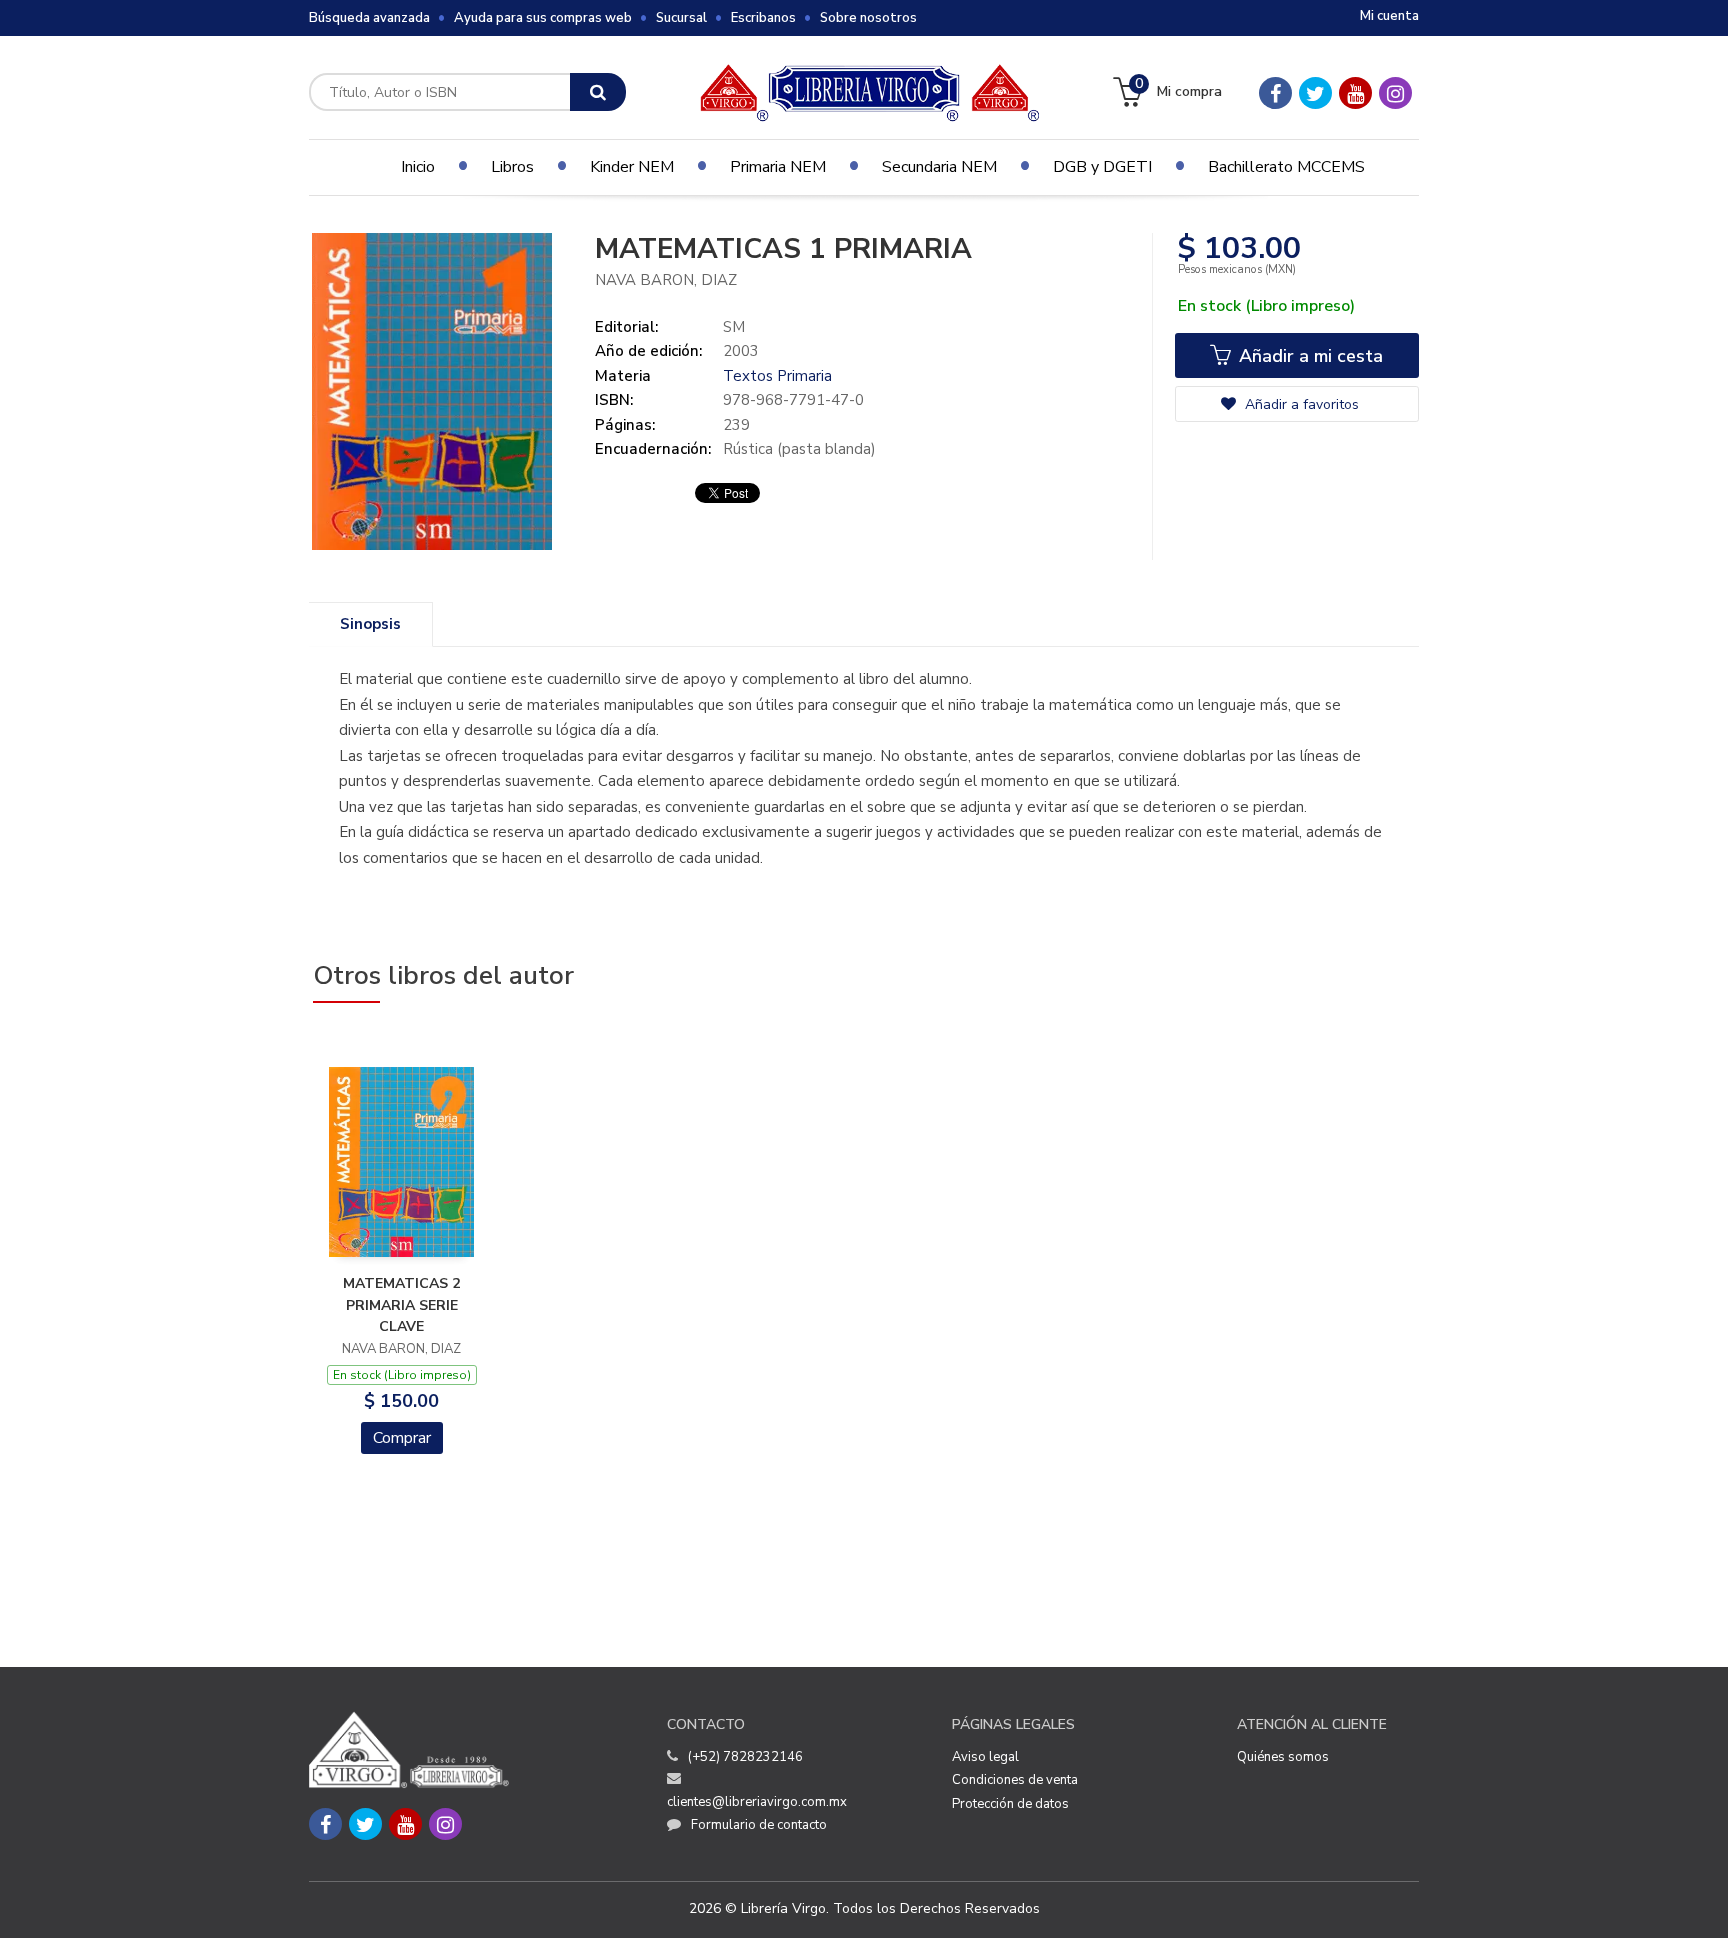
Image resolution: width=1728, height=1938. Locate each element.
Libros (512, 167)
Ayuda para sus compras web (543, 18)
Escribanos (763, 18)
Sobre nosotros (868, 18)
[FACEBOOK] (1275, 93)
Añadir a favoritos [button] (1300, 404)
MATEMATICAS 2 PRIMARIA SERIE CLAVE (401, 1305)
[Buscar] (598, 92)
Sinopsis (370, 624)
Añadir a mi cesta (1308, 356)
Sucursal (681, 18)
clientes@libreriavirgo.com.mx (757, 1802)
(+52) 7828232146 (745, 1757)
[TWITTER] (1315, 93)
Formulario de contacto (759, 1825)
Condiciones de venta (1015, 1780)
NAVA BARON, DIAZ (666, 280)
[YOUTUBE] (1355, 93)
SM (734, 327)
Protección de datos (1010, 1804)
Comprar (402, 1438)
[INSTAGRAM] (1395, 93)
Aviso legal (985, 1757)
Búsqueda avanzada (369, 18)
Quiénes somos (1283, 1757)
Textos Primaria (777, 376)
